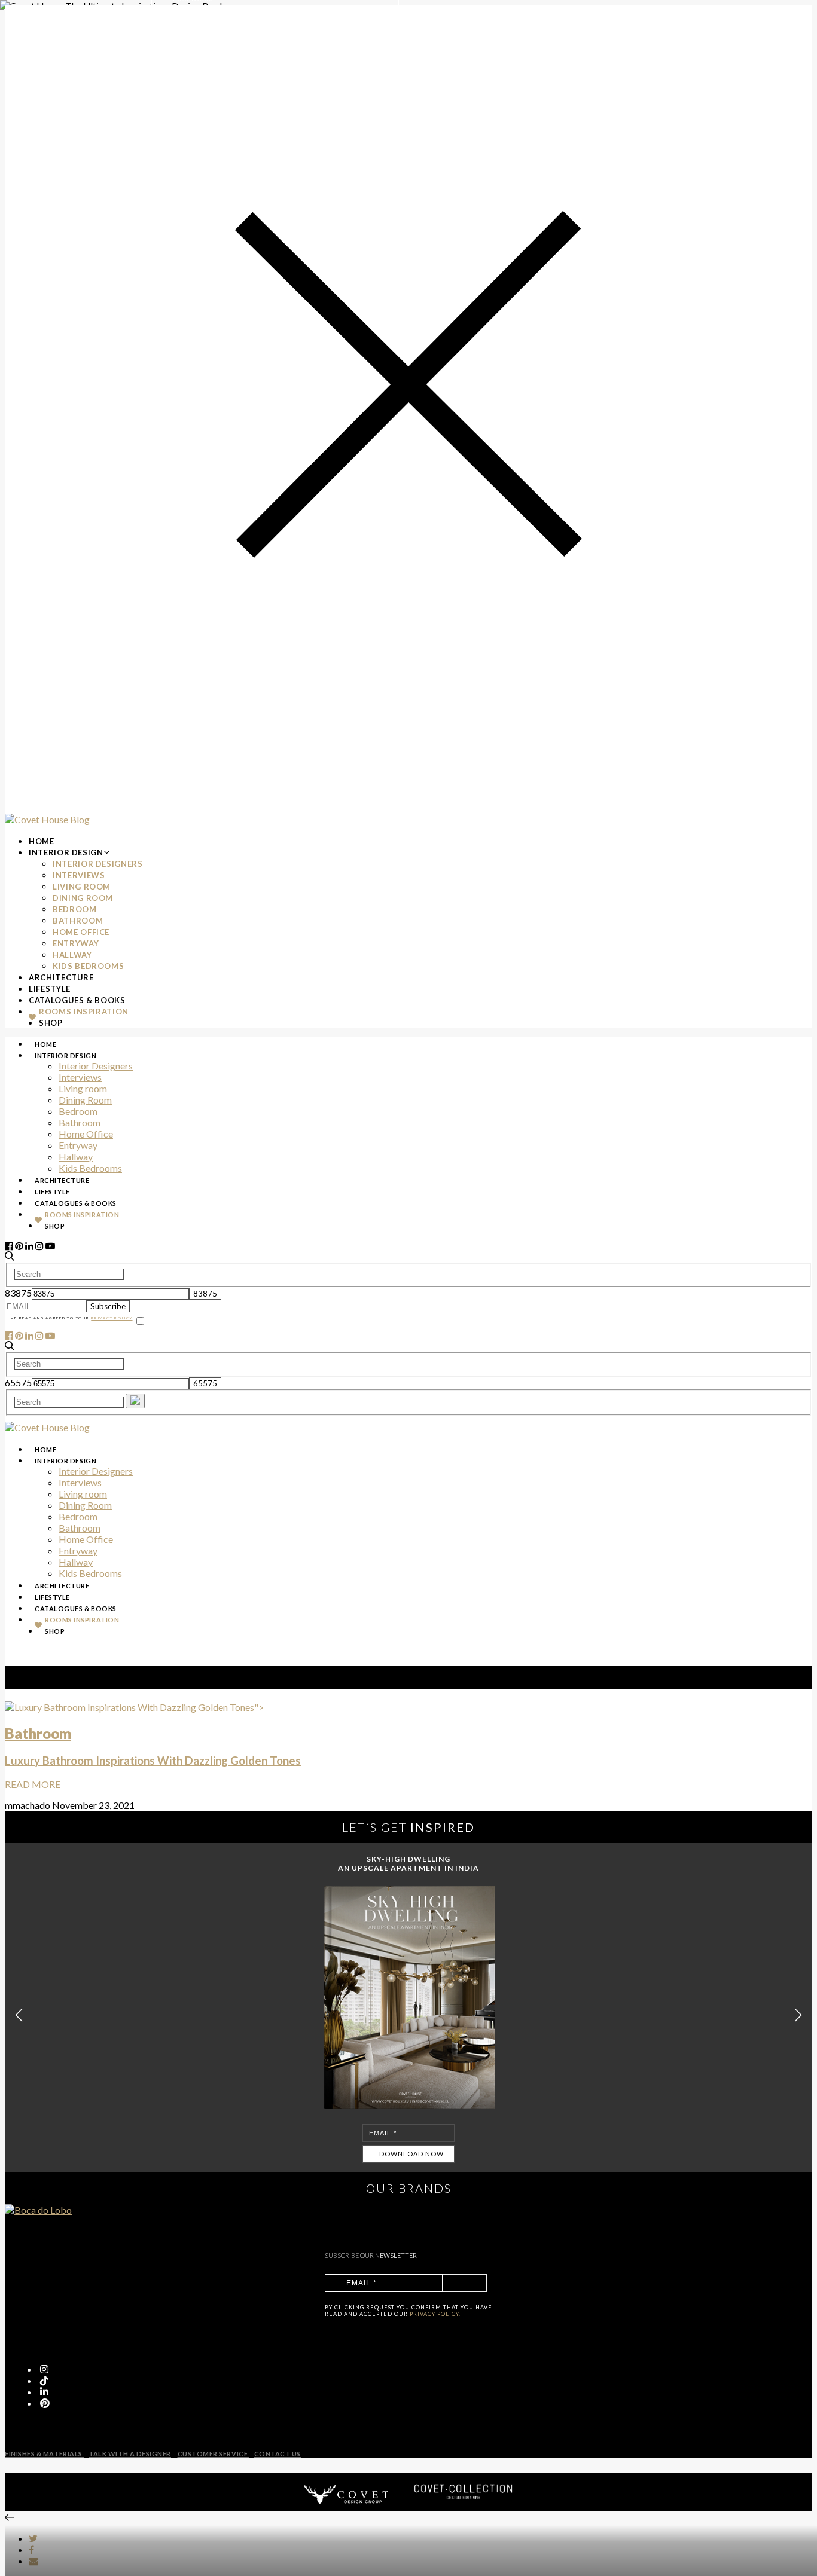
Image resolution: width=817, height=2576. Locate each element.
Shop (51, 1023)
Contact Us (278, 2454)
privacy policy (112, 1318)
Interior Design (66, 852)
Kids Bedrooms (88, 966)
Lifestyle (50, 989)
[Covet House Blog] (47, 819)
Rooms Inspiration (84, 1012)
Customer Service (214, 2454)
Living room (82, 887)
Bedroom (75, 909)
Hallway (72, 955)
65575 (18, 1382)
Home (42, 841)
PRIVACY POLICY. (435, 2314)
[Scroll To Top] (10, 2517)
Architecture (61, 977)
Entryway (76, 943)
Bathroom (78, 921)
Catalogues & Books (77, 1000)
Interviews (79, 875)
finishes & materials (44, 2454)
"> (153, 1746)
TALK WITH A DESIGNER (130, 2454)
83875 (18, 1293)
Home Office (81, 932)
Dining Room (83, 898)
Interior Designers (98, 864)
